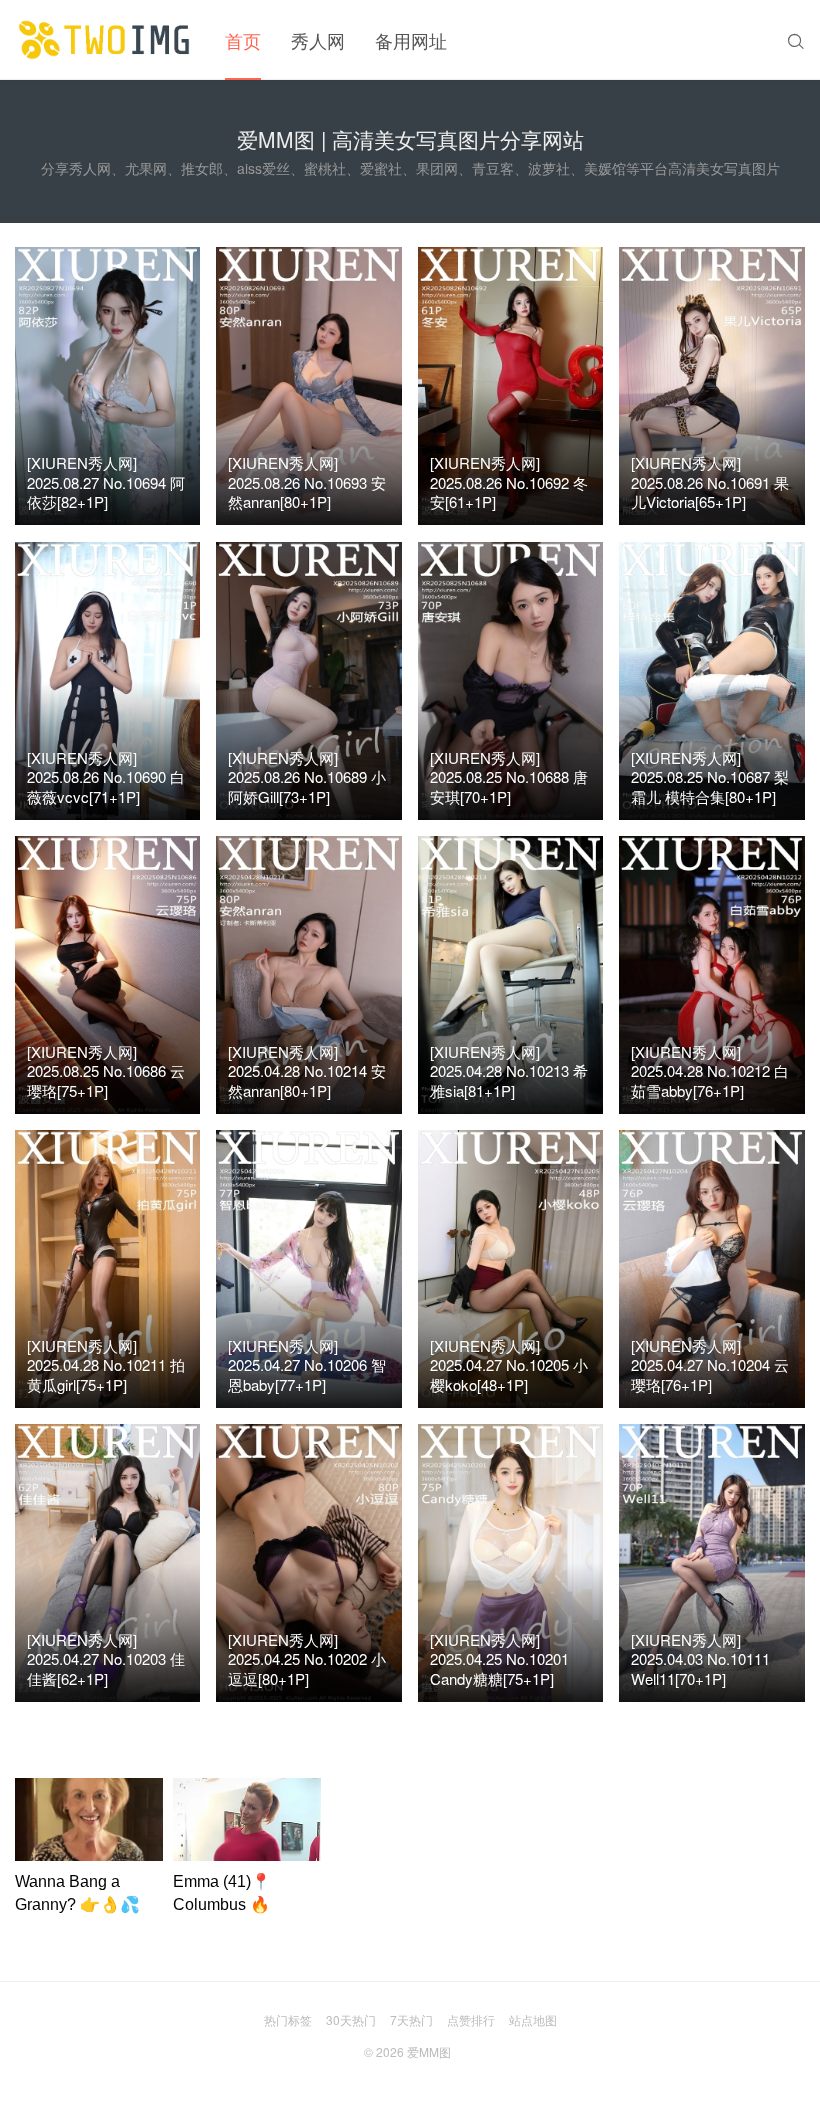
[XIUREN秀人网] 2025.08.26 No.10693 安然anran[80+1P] (307, 482)
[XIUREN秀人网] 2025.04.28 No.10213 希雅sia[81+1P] (509, 1071)
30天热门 (351, 2019)
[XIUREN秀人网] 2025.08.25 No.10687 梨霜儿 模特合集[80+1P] (710, 777)
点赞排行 (471, 2019)
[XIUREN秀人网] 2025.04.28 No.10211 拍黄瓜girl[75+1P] (106, 1365)
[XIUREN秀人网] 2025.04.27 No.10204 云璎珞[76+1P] (710, 1365)
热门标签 (288, 2019)
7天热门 (411, 2019)
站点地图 (533, 2019)
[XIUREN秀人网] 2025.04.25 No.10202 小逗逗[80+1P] (307, 1659)
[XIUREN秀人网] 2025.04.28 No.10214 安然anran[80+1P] (307, 1071)
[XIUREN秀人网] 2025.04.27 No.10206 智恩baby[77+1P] (307, 1365)
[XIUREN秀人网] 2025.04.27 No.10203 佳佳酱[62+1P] (106, 1659)
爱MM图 (429, 2051)
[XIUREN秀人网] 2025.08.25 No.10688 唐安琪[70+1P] (509, 777)
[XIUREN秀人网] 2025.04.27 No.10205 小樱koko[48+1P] (509, 1365)
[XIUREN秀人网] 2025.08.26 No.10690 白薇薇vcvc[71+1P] (106, 777)
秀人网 (318, 40)
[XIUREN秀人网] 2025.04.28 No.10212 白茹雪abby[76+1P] (710, 1071)
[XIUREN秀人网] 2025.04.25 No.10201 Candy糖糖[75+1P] (499, 1659)
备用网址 (411, 40)
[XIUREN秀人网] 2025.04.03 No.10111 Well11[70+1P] (700, 1659)
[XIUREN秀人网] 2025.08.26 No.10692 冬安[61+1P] (509, 482)
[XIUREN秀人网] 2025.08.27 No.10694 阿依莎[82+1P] (106, 482)
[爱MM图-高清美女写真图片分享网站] (105, 40)
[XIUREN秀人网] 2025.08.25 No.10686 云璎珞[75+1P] (106, 1071)
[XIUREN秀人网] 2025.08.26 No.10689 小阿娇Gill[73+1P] (307, 777)
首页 (243, 40)
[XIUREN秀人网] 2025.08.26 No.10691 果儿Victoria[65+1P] (710, 482)
